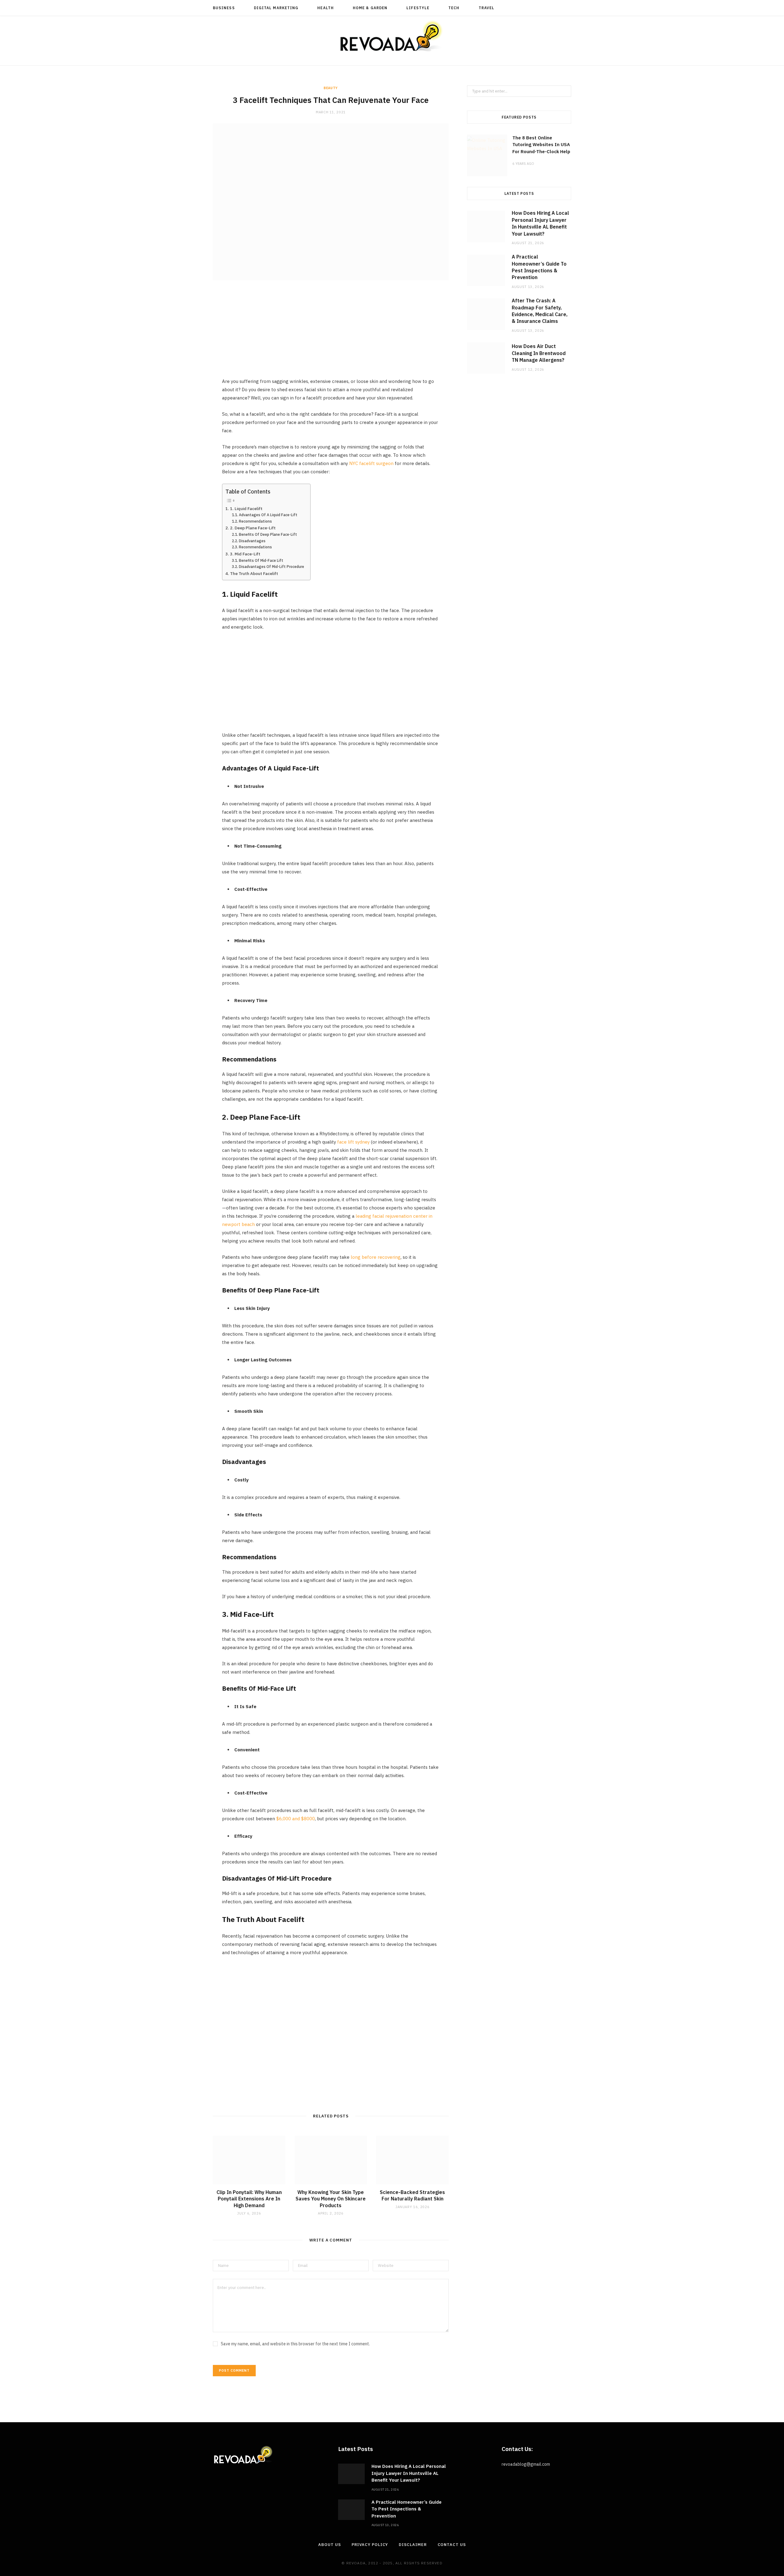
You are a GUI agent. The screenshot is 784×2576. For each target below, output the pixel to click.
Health (325, 8)
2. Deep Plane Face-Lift (253, 528)
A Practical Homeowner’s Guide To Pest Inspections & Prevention (407, 2509)
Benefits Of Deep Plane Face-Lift (268, 534)
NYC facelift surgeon (371, 463)
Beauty (331, 88)
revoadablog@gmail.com (526, 2464)
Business (224, 8)
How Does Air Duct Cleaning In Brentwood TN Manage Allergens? (539, 353)
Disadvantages (252, 541)
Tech (454, 8)
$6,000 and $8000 (296, 1819)
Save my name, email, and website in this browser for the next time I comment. (295, 2344)
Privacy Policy (370, 2545)
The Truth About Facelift (254, 573)
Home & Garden (370, 8)
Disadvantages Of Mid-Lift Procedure (271, 567)
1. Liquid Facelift (246, 509)
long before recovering (376, 1257)
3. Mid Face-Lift (245, 554)
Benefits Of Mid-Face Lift (261, 560)
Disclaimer (413, 2545)
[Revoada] (392, 36)
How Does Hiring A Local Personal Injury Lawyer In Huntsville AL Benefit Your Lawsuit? (409, 2473)
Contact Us (452, 2545)
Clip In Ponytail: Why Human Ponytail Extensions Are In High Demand (249, 2199)
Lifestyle (418, 8)
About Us (329, 2545)
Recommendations (255, 521)
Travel (486, 8)
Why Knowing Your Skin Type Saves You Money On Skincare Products (331, 2199)
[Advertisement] (331, 334)
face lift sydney (353, 1142)
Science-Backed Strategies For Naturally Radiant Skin (412, 2196)
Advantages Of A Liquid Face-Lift (268, 515)
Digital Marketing (276, 8)
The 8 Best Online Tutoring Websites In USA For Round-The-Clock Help (541, 145)
